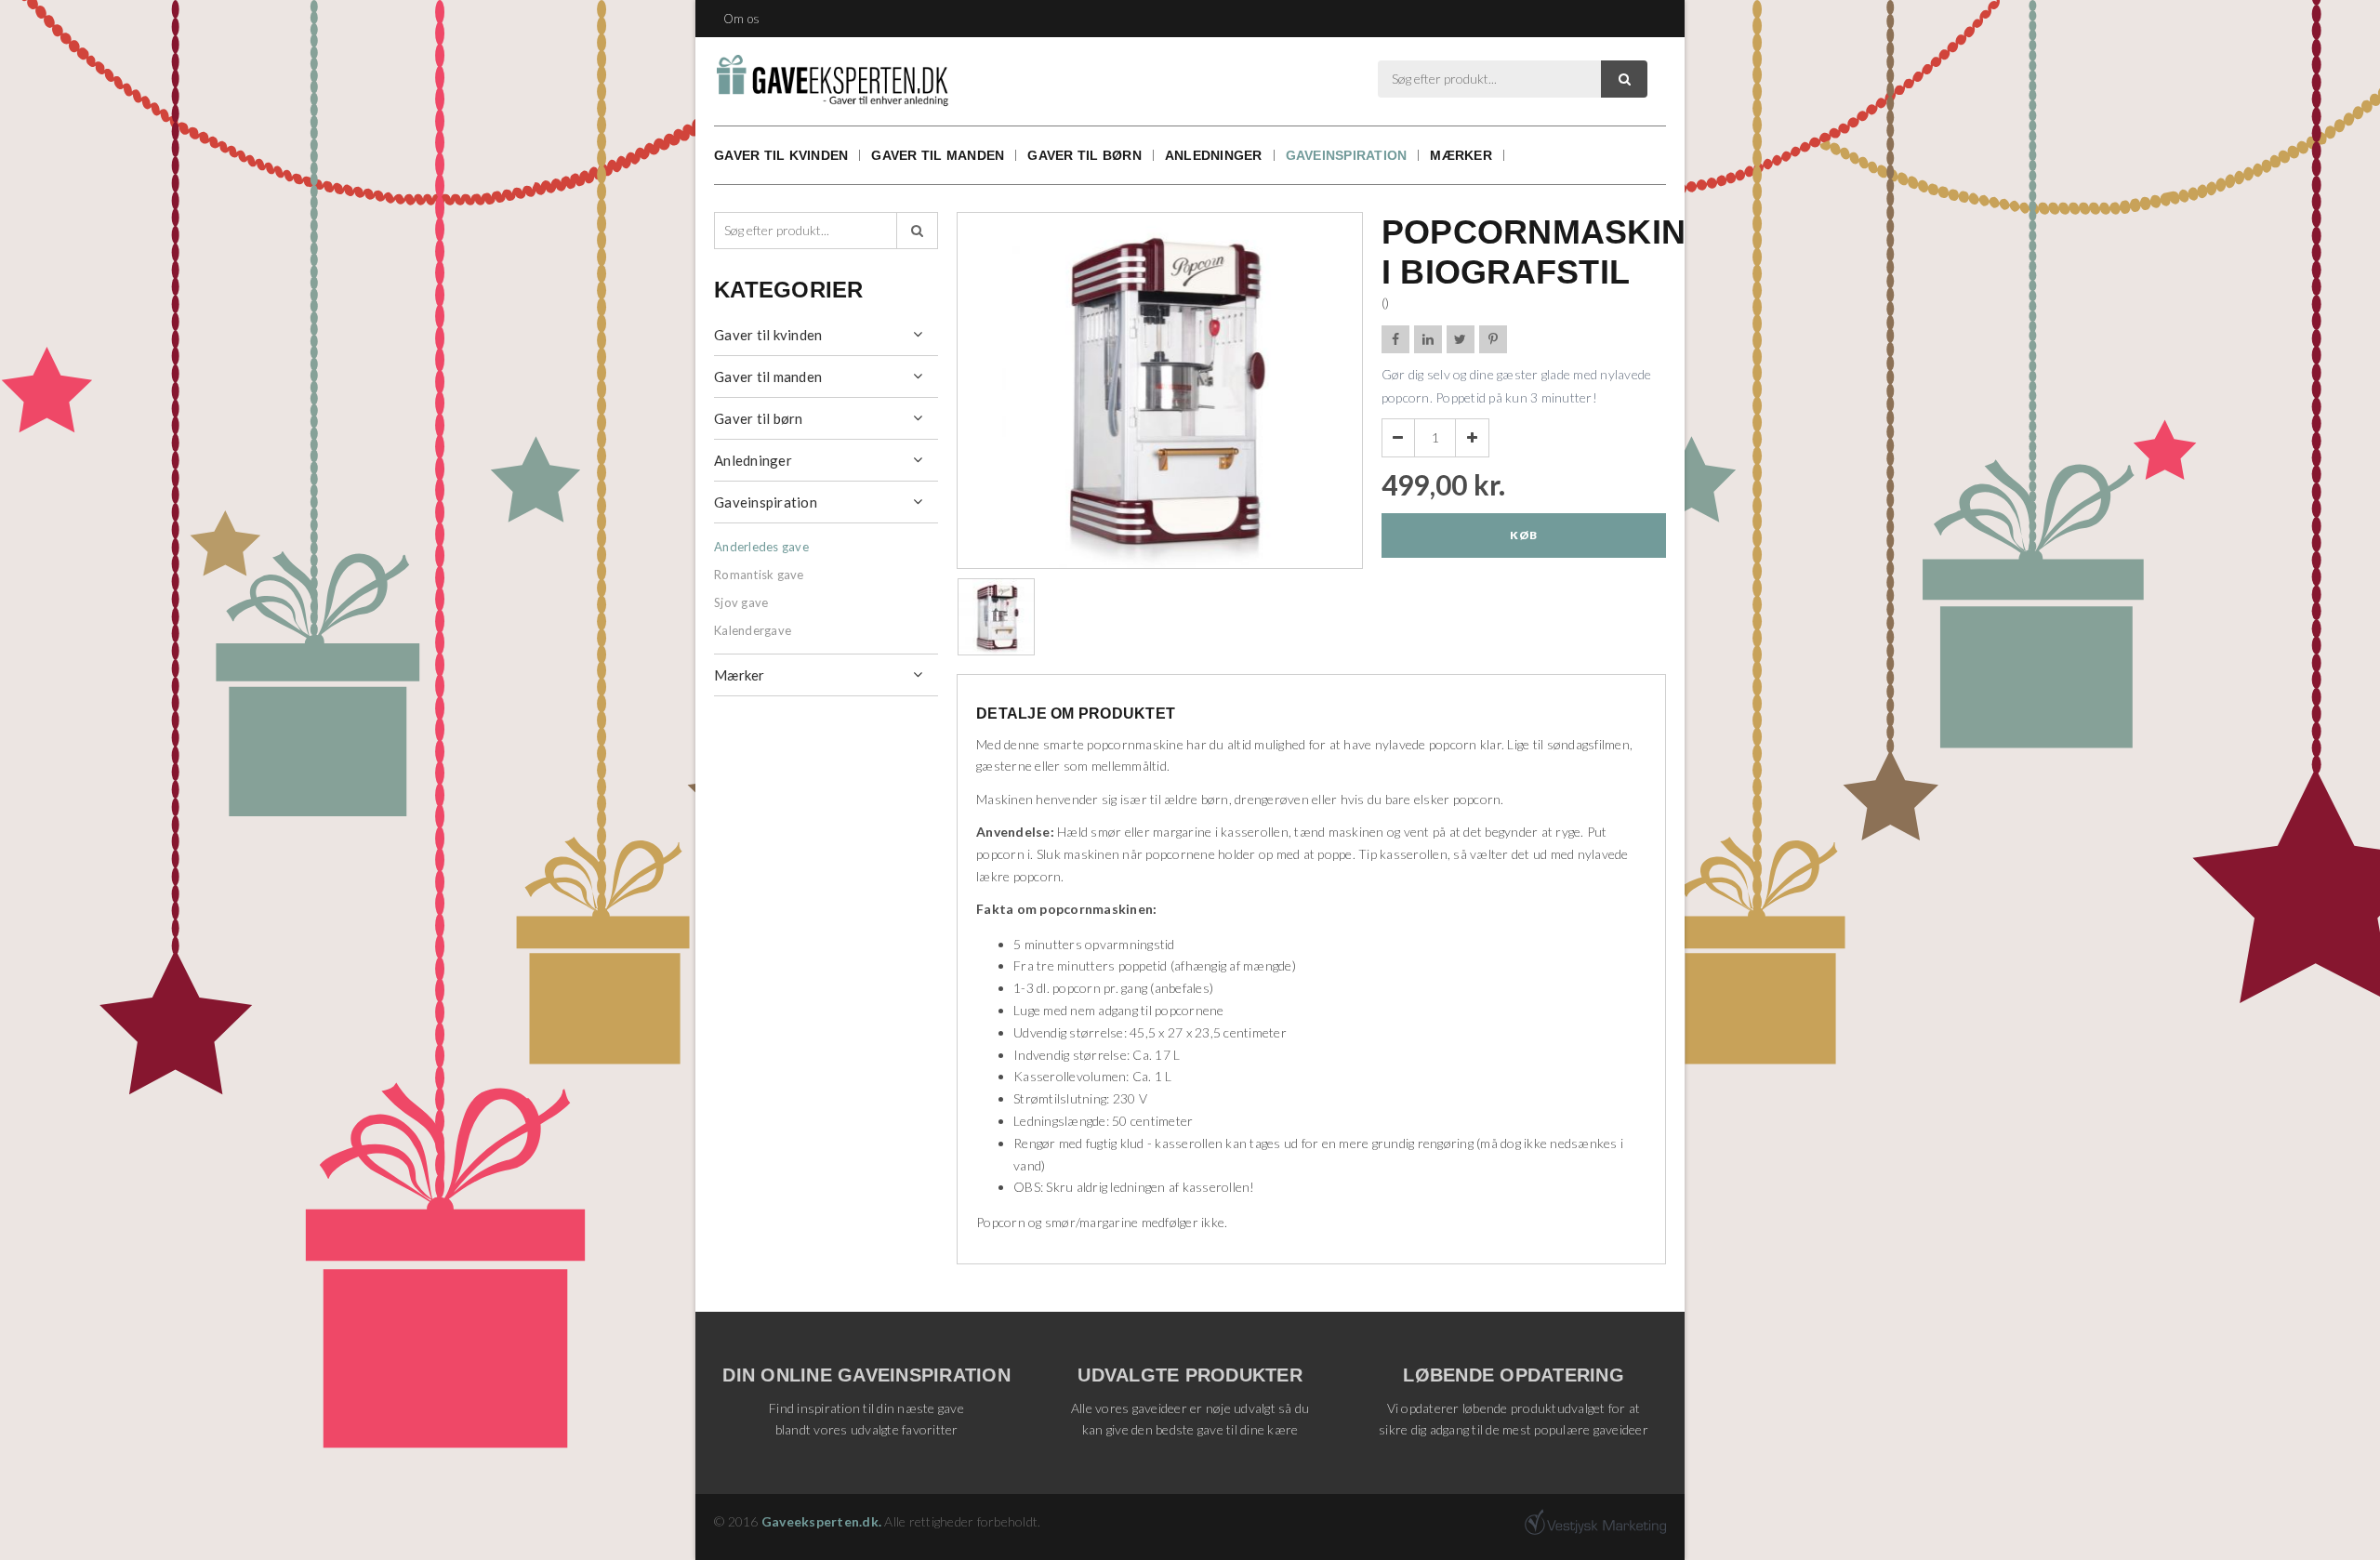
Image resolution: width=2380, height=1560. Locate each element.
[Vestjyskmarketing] (1595, 1522)
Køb (1523, 535)
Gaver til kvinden (781, 155)
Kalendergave (753, 630)
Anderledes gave (761, 547)
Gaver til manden (938, 155)
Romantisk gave (759, 575)
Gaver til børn (1084, 155)
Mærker (1461, 155)
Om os (741, 19)
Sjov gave (741, 602)
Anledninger (1214, 155)
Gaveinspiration (1347, 155)
